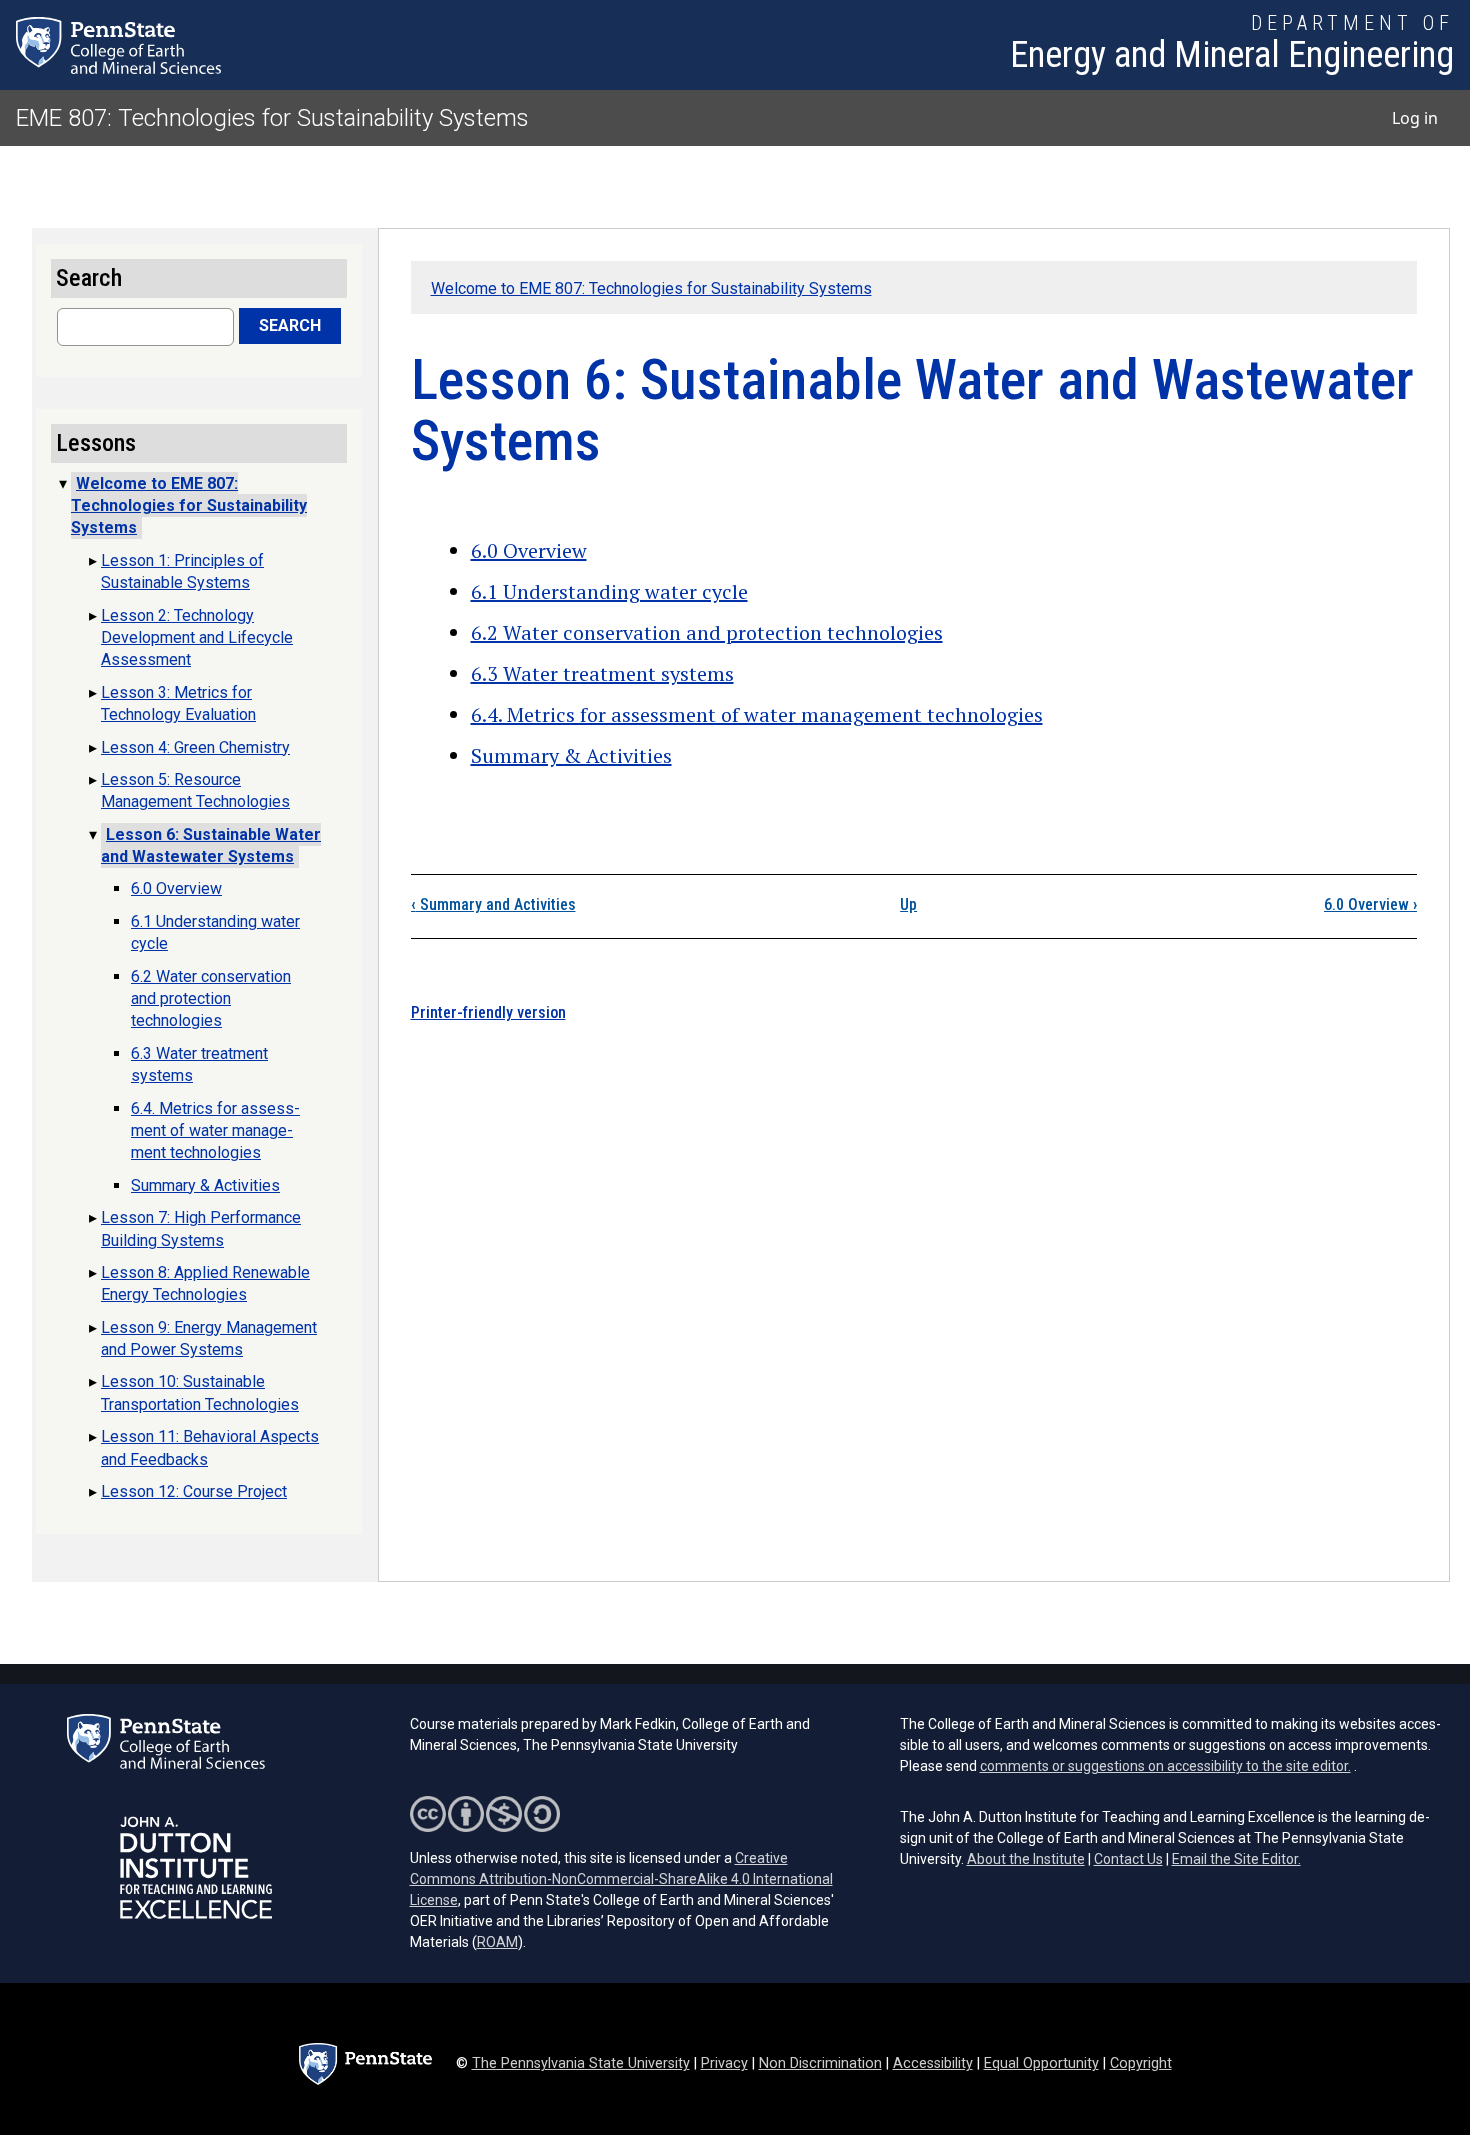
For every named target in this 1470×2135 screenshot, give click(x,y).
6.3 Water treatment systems (602, 673)
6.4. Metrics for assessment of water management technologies (757, 714)
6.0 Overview (529, 550)
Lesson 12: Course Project (194, 1491)
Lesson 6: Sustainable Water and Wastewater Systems (211, 845)
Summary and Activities (493, 904)
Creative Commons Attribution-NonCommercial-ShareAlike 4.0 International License (621, 1879)
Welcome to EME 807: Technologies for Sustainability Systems (651, 288)
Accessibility (933, 2063)
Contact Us (1128, 1859)
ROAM (497, 1942)
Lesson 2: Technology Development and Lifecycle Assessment (197, 638)
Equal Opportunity (1041, 2063)
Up (908, 904)
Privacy (724, 2063)
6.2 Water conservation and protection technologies (707, 632)
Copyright (1141, 2063)
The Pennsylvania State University (581, 2063)
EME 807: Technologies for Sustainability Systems (272, 118)
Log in (1415, 118)
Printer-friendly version (488, 1012)
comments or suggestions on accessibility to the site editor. (1165, 1766)
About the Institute (1026, 1859)
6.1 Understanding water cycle (609, 591)
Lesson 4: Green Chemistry (195, 747)
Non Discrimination (820, 2063)
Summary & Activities (571, 755)
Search (290, 325)
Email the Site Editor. (1236, 1859)
